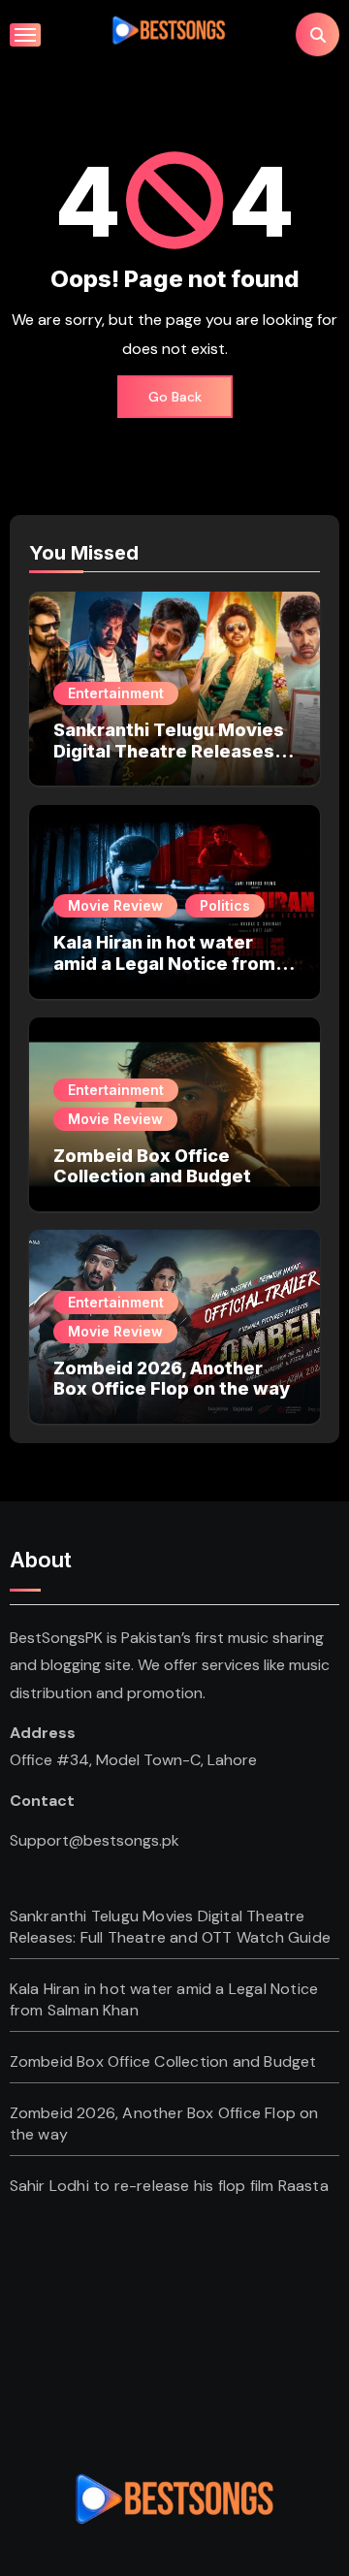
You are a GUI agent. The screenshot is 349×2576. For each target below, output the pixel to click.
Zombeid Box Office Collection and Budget (152, 1166)
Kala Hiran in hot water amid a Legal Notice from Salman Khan (164, 963)
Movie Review (115, 905)
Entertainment (116, 693)
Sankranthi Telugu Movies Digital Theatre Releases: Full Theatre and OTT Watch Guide (169, 761)
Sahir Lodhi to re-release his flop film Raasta (169, 2186)
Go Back (175, 397)
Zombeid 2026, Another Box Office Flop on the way (172, 1379)
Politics (225, 905)
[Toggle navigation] (25, 35)
